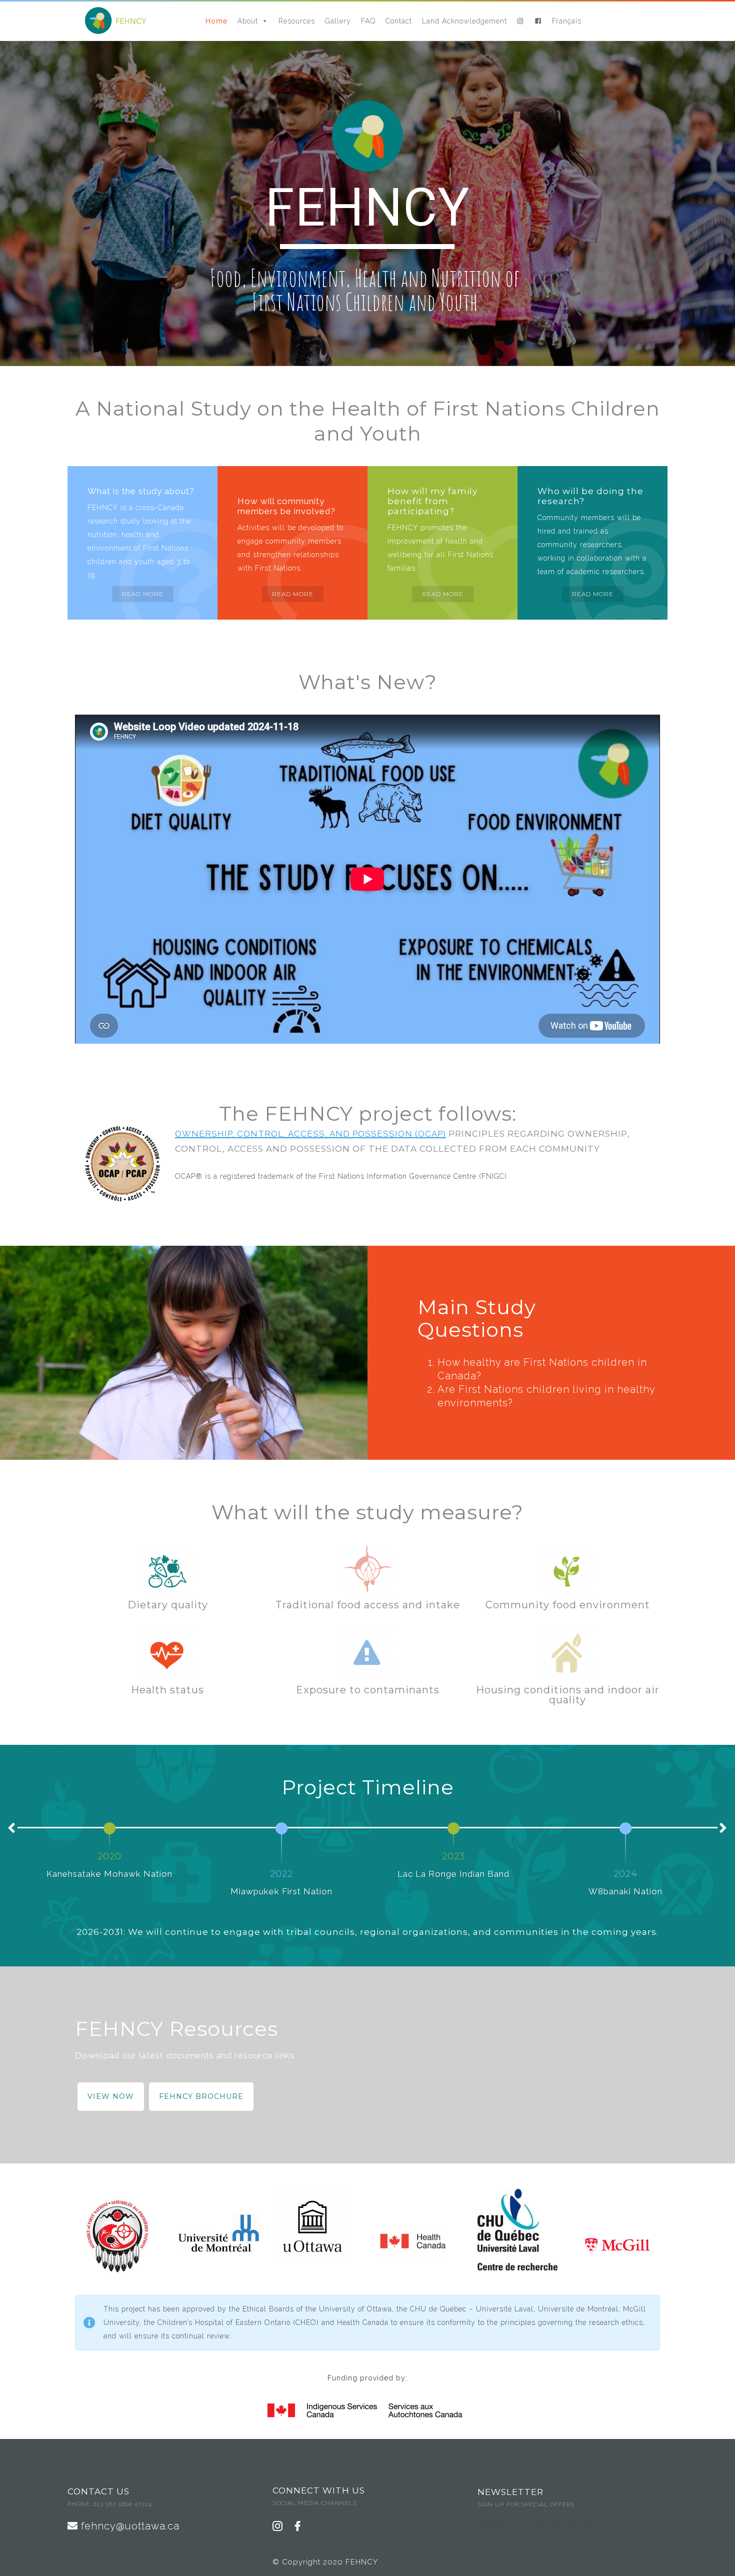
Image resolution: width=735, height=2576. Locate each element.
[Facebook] (538, 21)
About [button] (248, 21)
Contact (399, 21)
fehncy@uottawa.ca (129, 2526)
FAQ (368, 21)
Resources (297, 21)
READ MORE (143, 594)
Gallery (338, 21)
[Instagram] (521, 21)
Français (567, 21)
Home (216, 21)
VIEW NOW (111, 2096)
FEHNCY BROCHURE (201, 2096)
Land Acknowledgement (464, 21)
